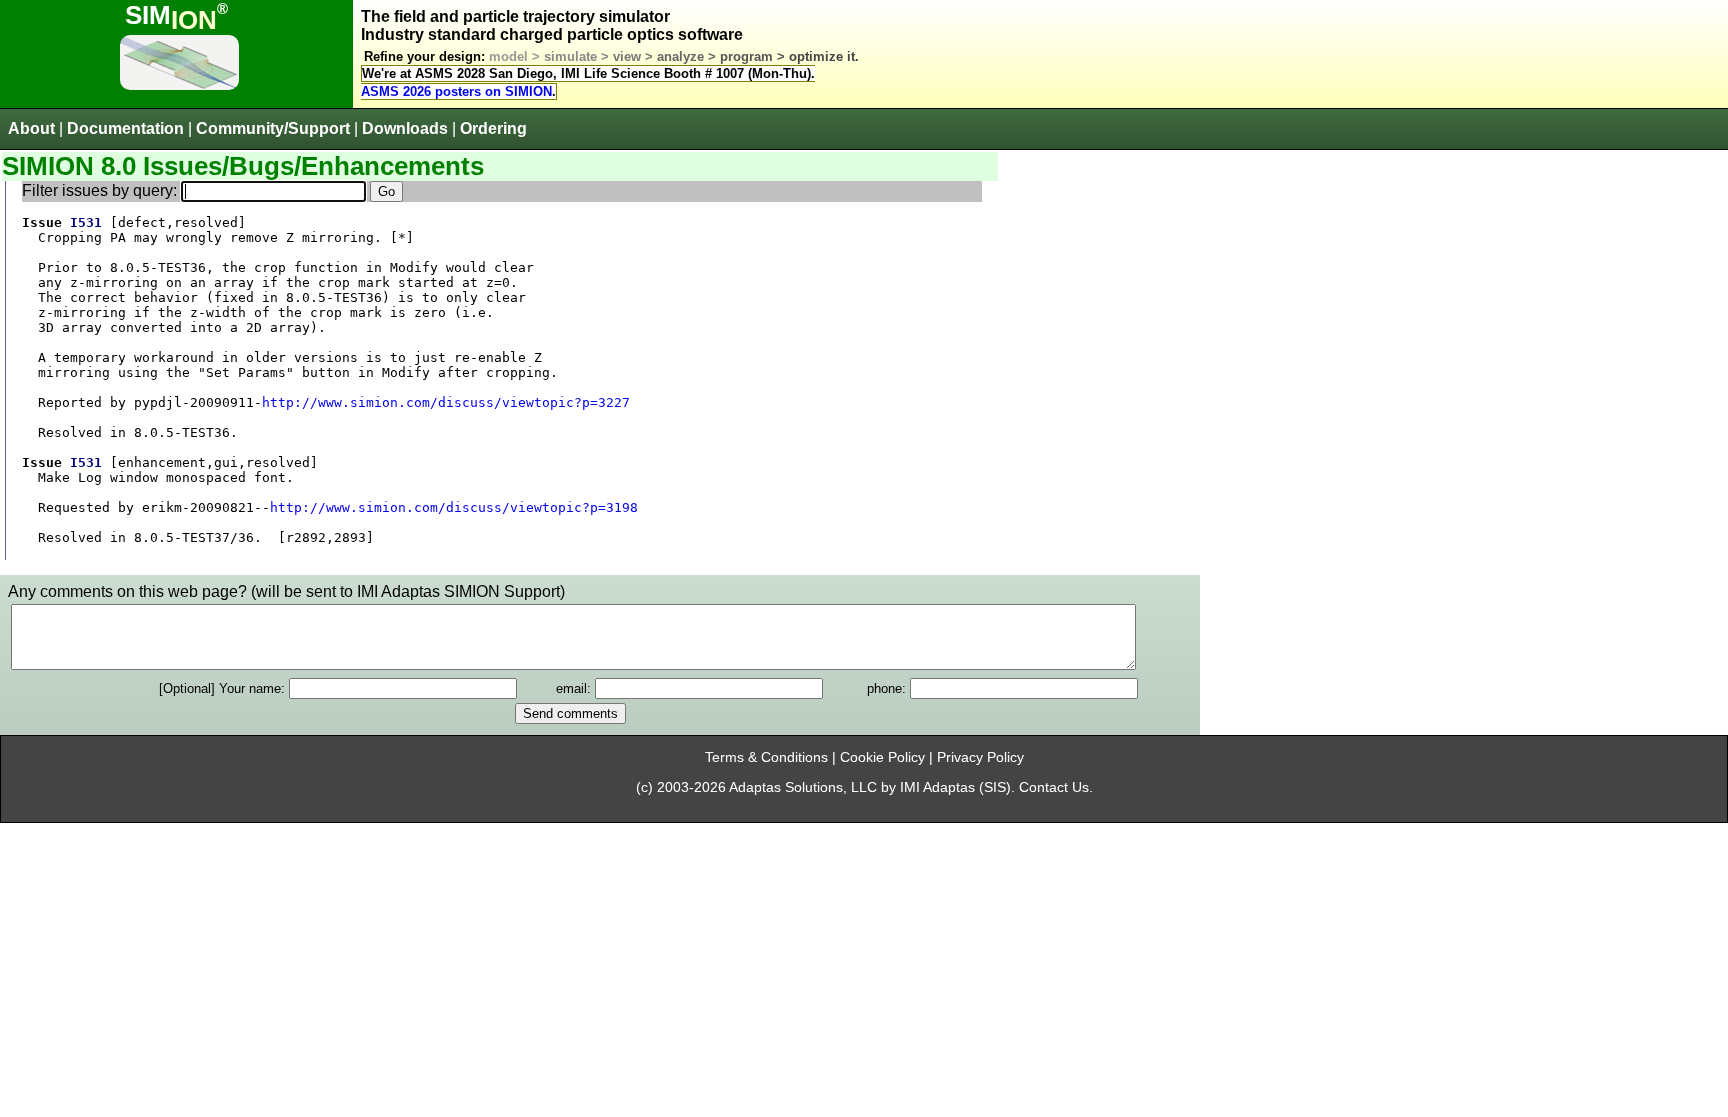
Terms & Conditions (766, 757)
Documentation (125, 128)
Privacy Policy (980, 757)
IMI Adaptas (937, 787)
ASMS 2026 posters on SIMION (456, 91)
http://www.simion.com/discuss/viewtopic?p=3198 (454, 507)
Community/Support (273, 128)
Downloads (405, 128)
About (31, 128)
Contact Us (1054, 787)
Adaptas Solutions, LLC (803, 787)
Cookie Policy (882, 757)
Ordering (493, 128)
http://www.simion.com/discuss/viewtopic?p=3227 (446, 402)
